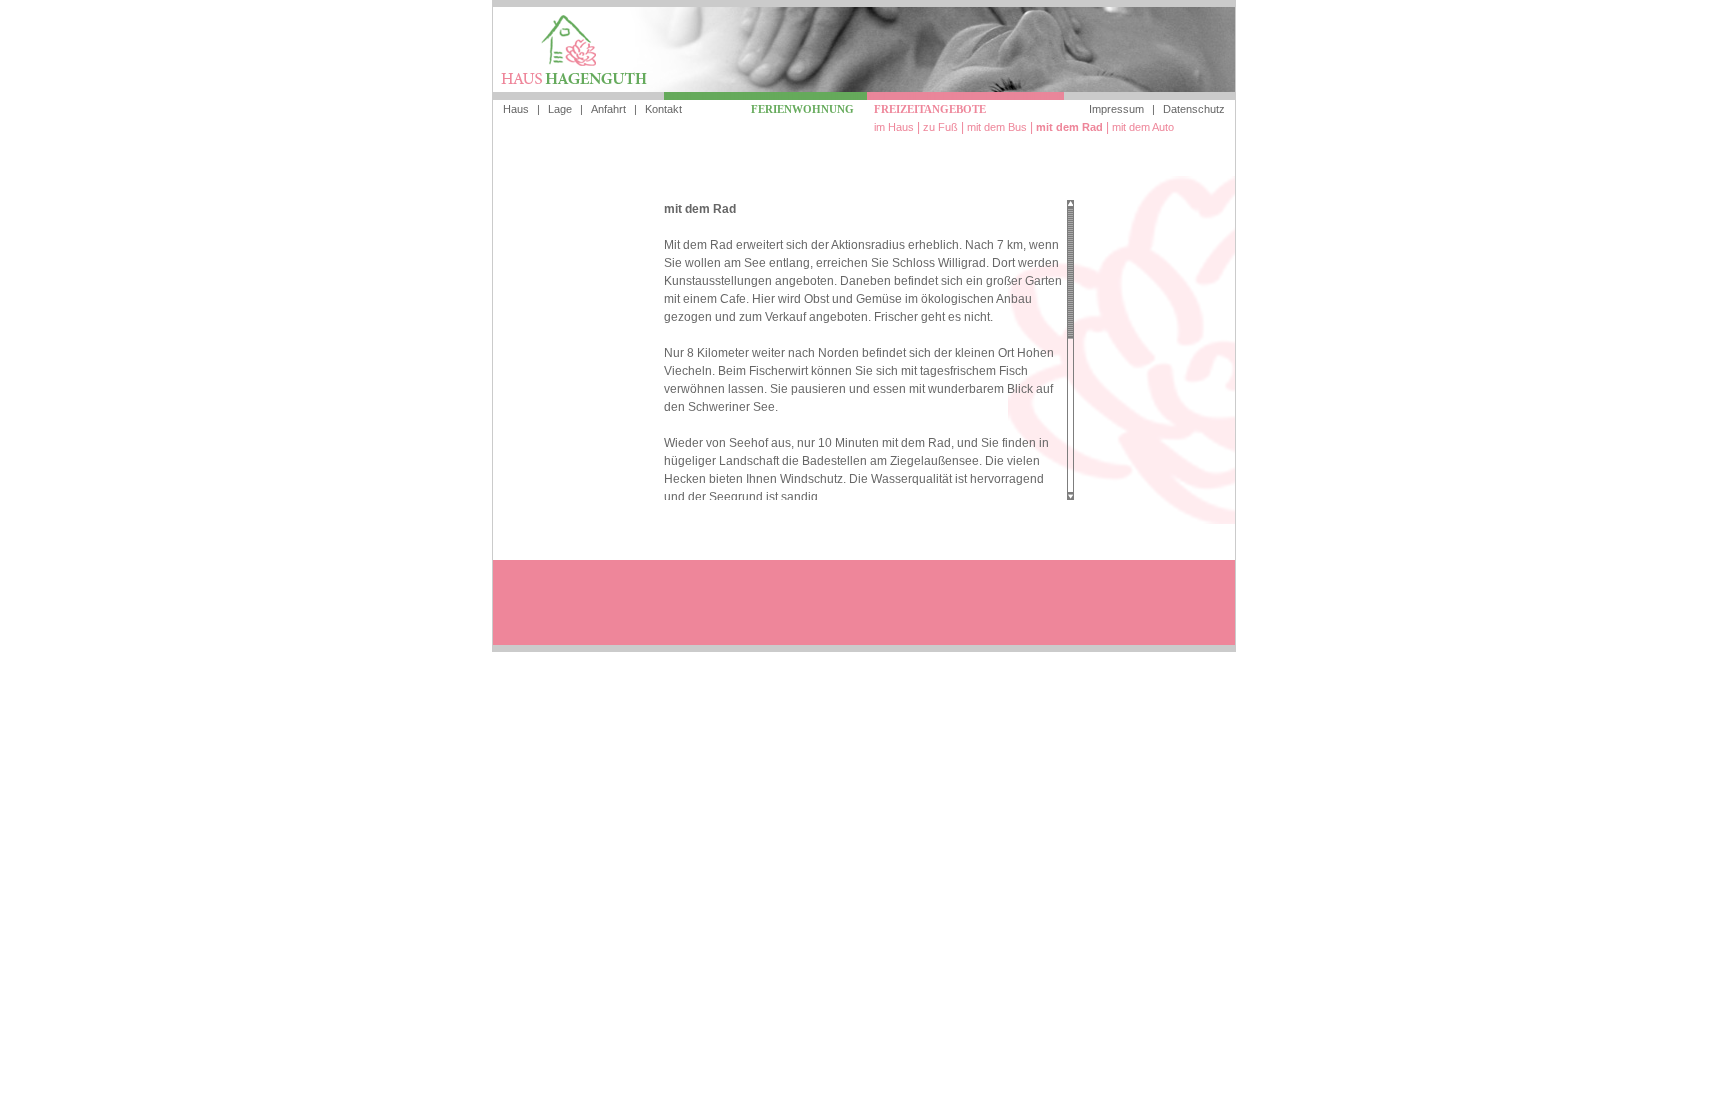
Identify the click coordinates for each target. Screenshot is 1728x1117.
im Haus (894, 127)
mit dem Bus (997, 127)
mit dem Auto (1143, 127)
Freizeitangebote (930, 109)
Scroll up (1070, 204)
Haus (516, 109)
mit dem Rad (1069, 127)
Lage (560, 109)
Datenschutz (1194, 109)
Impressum (1116, 109)
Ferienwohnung (802, 109)
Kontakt (663, 109)
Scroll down (1070, 496)
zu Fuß (940, 127)
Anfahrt (608, 109)
